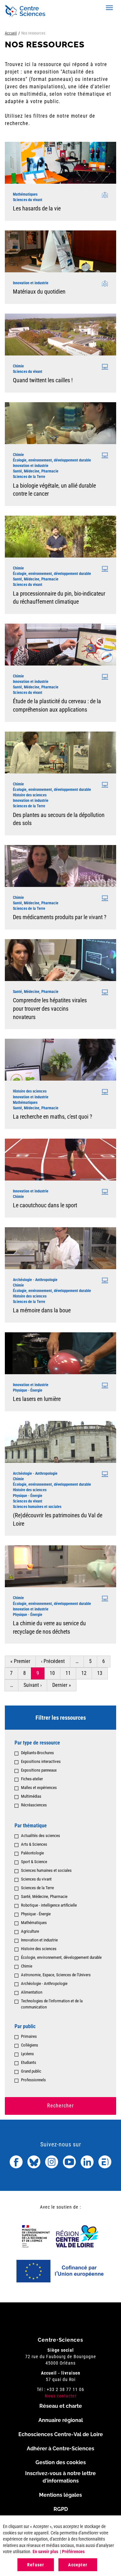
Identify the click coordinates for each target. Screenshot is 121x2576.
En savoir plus (45, 2552)
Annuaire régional (61, 2420)
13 (102, 1673)
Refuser (36, 2565)
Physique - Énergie (36, 1914)
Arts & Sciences (34, 1844)
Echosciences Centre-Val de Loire (61, 2434)
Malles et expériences (39, 1788)
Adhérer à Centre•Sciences (60, 2449)
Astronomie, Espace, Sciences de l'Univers (56, 1975)
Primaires (29, 2036)
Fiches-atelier (32, 1779)
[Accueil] (25, 11)
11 (71, 1673)
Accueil (11, 33)
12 (87, 1673)
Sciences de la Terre (37, 1888)
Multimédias (31, 1796)
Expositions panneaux (39, 1770)
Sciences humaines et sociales (46, 1870)
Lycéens (27, 2054)
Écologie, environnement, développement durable (61, 1957)
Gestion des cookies (61, 2462)
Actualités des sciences (40, 1836)
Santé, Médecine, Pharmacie (44, 1896)
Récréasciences (34, 1805)
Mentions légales (60, 2495)
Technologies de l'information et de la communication (52, 2004)
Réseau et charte (61, 2406)
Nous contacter (61, 2396)
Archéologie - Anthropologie (44, 1983)
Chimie (27, 1966)
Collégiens (30, 2045)
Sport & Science (34, 1862)
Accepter (78, 2565)
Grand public (31, 2071)
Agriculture (30, 1931)
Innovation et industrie (39, 1940)
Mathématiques (34, 1923)
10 (55, 1673)
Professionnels (33, 2080)
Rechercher (60, 2106)
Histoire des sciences (39, 1949)
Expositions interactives (41, 1761)
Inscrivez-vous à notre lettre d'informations (60, 2477)
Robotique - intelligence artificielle (49, 1905)
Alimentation (32, 1992)
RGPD (61, 2509)
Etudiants (29, 2062)
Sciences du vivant (36, 1879)
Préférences (73, 2552)
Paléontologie (32, 1853)
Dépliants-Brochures (37, 1753)
